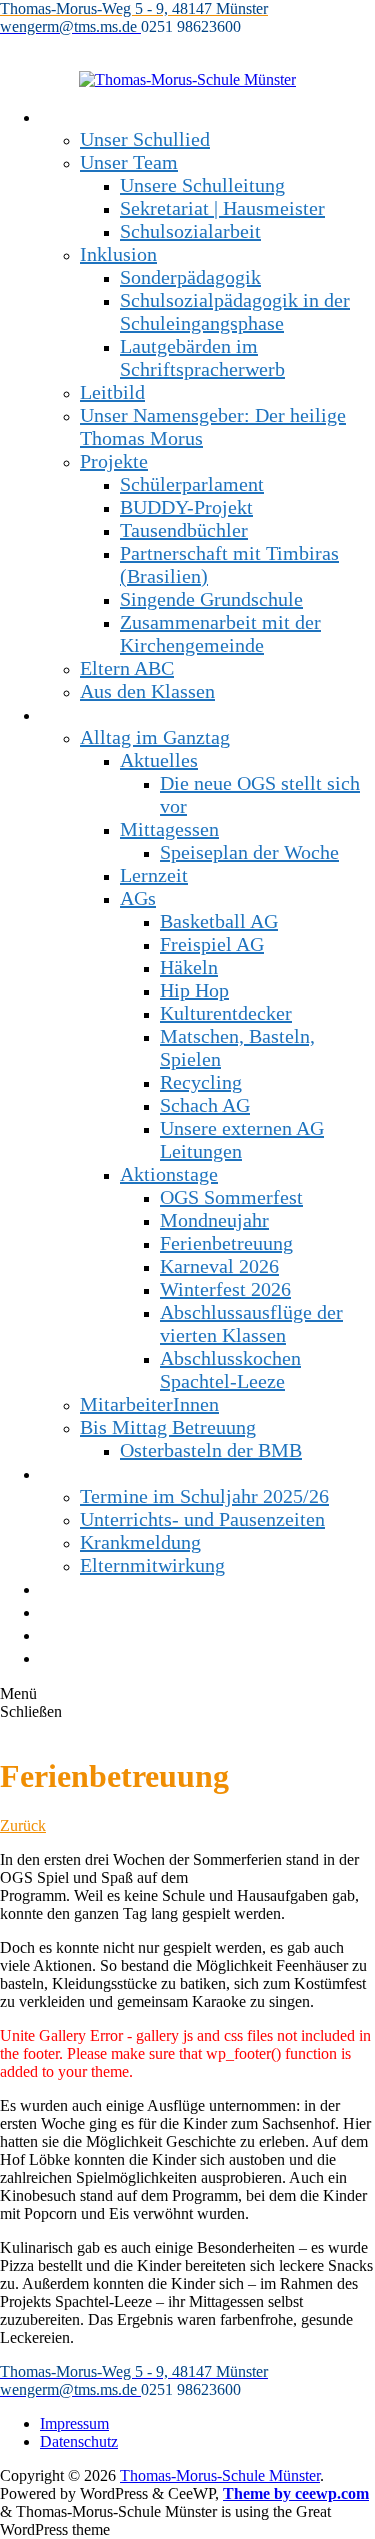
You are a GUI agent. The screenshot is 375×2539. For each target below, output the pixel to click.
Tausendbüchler (184, 530)
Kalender (77, 1634)
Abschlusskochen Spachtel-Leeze (230, 1369)
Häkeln (189, 967)
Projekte (114, 461)
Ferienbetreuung (226, 1243)
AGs (138, 898)
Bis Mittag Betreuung (168, 1427)
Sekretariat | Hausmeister (222, 208)
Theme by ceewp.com (296, 2493)
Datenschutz (79, 2441)
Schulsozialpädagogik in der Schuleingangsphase (235, 311)
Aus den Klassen (147, 691)
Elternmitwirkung (152, 1565)
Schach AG (205, 1105)
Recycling (201, 1082)
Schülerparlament (192, 484)
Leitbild (112, 392)
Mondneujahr (214, 1220)
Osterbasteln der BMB (211, 1450)
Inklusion (118, 254)
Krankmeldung (140, 1542)
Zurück (23, 1825)
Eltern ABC (127, 668)
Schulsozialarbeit (190, 231)
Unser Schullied (145, 139)
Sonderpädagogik (190, 277)
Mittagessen (169, 829)
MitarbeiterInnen (149, 1404)
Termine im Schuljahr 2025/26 (204, 1496)
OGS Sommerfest (231, 1197)
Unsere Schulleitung (202, 185)
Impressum (74, 2423)
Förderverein (92, 1588)
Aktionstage (169, 1174)
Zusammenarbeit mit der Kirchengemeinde (220, 633)
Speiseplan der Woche (249, 852)
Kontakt (72, 1611)
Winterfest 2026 (225, 1289)
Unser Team (129, 162)
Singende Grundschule (211, 599)
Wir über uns (92, 116)
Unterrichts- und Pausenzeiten (202, 1519)
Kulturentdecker (226, 1013)
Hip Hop (194, 990)
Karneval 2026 (219, 1266)
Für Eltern (81, 1473)
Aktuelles (159, 760)
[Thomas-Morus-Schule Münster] (187, 79)
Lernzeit (154, 875)
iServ (61, 1657)
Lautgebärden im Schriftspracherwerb (202, 357)
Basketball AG (219, 921)
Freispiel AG (212, 944)
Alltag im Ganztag (155, 737)
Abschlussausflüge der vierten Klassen (251, 1323)
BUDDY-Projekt (186, 507)
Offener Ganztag (107, 714)
